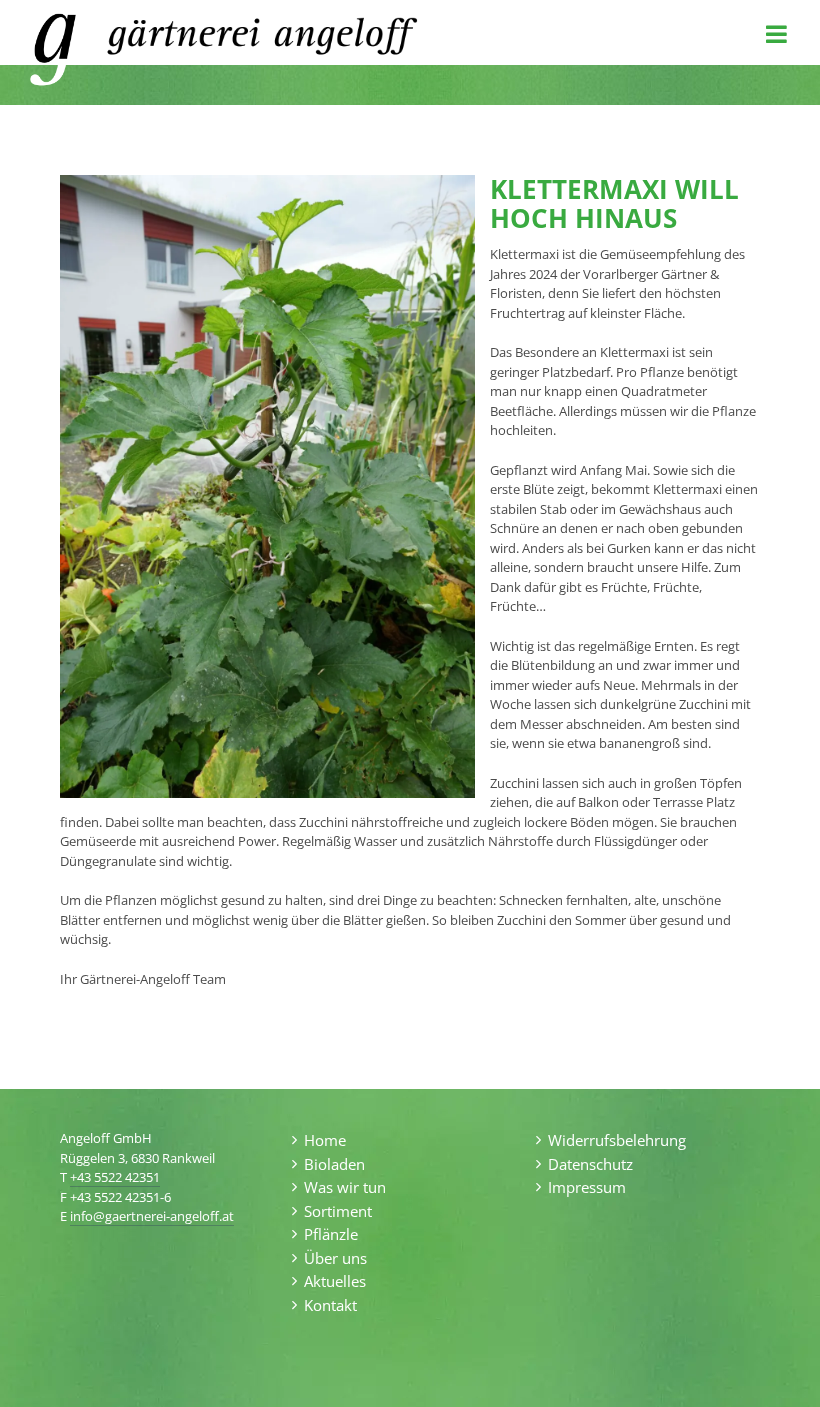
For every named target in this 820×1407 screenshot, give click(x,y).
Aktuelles (335, 1281)
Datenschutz (590, 1164)
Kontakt (330, 1305)
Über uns (335, 1258)
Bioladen (334, 1164)
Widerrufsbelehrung (617, 1140)
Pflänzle (331, 1234)
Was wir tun (345, 1187)
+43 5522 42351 (115, 1177)
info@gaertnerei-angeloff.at (152, 1216)
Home (325, 1140)
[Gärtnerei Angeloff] (53, 52)
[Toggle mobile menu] (778, 34)
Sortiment (338, 1211)
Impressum (587, 1187)
